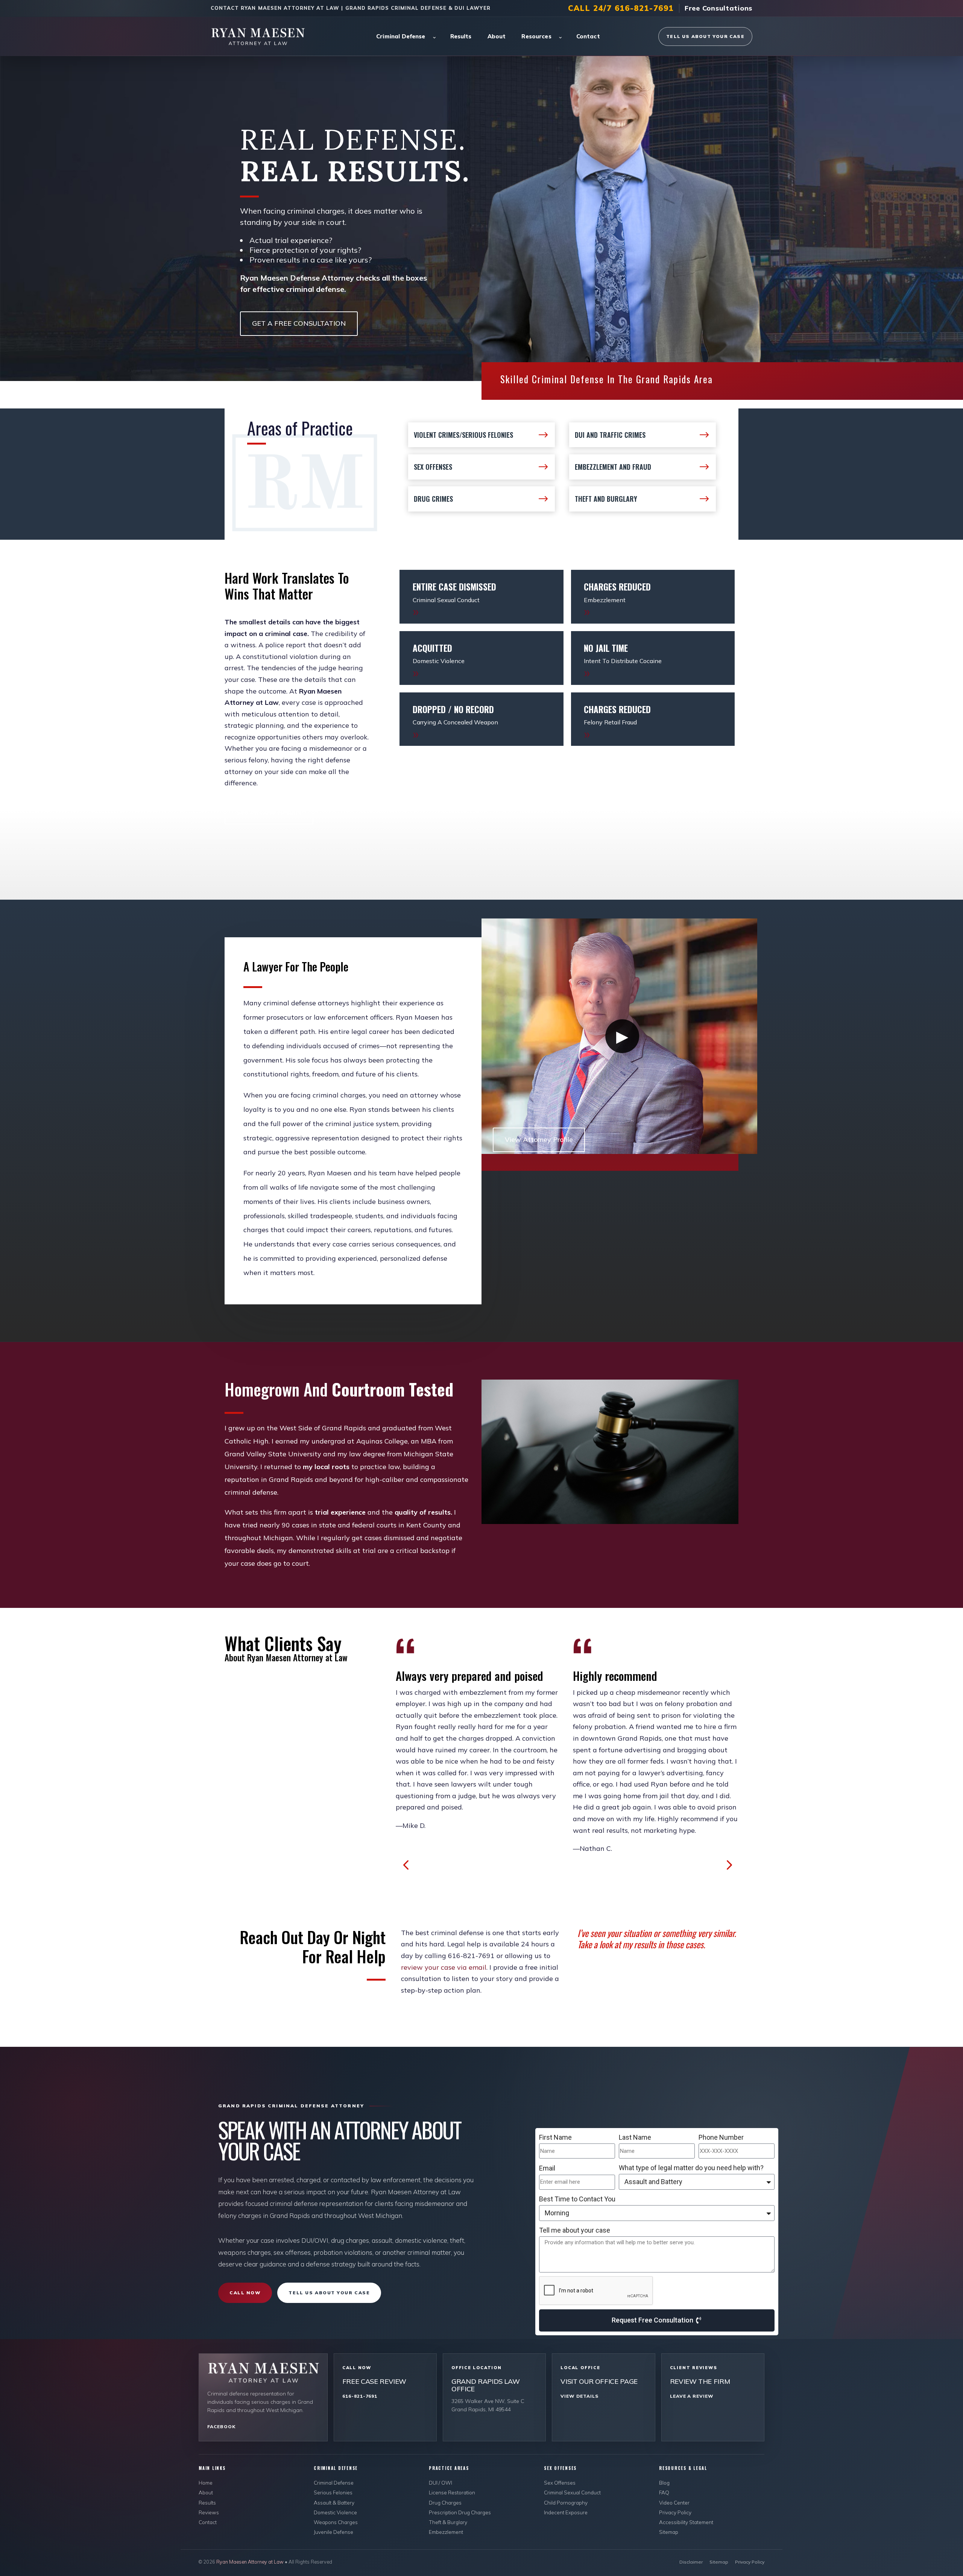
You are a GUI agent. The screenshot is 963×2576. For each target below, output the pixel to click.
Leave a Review (692, 2396)
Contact (588, 36)
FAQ (664, 2492)
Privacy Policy (675, 2512)
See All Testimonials (268, 1690)
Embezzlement (446, 2532)
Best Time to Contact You (577, 2199)
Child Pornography (566, 2502)
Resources (536, 36)
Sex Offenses (560, 2483)
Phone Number (721, 2137)
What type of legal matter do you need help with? (691, 2168)
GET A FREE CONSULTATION (299, 323)
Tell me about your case (575, 2230)
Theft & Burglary (448, 2522)
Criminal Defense (401, 36)
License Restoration (452, 2492)
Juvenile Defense (333, 2532)
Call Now (245, 2293)
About (497, 36)
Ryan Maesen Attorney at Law (251, 2562)
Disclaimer (691, 2562)
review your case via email (444, 1967)
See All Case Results (269, 812)
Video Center (674, 2502)
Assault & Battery (334, 2502)
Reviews (209, 2512)
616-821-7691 (360, 2396)
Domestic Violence (335, 2512)
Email (547, 2168)
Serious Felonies (333, 2492)
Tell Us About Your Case (705, 36)
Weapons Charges (336, 2522)
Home (206, 2483)
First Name (555, 2137)
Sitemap (669, 2532)
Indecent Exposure (566, 2512)
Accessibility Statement (686, 2522)
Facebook (221, 2426)
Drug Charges (445, 2502)
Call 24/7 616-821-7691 (621, 8)
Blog (664, 2483)
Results (461, 36)
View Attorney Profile (539, 1139)
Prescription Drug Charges (460, 2512)
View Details (579, 2396)
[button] (406, 1865)
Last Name (635, 2137)
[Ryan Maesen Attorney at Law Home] (264, 36)
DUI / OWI (440, 2483)
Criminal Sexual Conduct (572, 2492)
